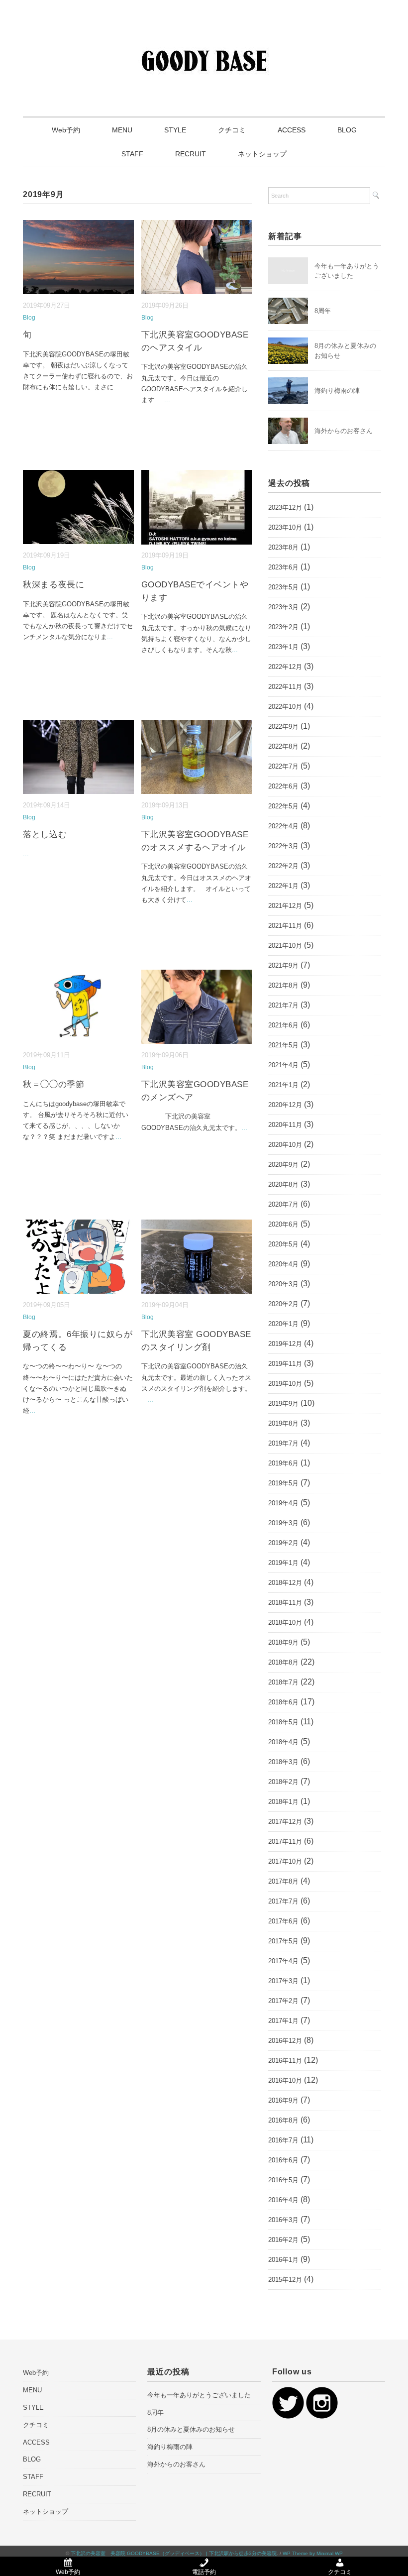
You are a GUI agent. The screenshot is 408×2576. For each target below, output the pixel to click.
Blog (29, 318)
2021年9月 (283, 965)
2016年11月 (285, 2061)
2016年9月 (283, 2100)
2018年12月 (285, 1583)
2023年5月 (283, 587)
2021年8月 (283, 985)
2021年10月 (285, 946)
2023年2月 (283, 627)
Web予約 (66, 130)
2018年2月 (283, 1782)
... (116, 387)
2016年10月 (285, 2080)
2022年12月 (285, 667)
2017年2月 (283, 2001)
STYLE (175, 130)
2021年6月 (283, 1025)
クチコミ (232, 130)
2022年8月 (283, 746)
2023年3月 (283, 607)
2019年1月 (283, 1563)
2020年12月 (285, 1105)
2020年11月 (285, 1125)
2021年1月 (283, 1085)
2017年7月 (283, 1901)
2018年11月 (285, 1603)
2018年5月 (283, 1722)
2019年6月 (283, 1463)
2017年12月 (285, 1822)
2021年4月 (283, 1065)
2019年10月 (285, 1384)
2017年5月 (283, 1941)
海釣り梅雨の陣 (337, 391)
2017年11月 (285, 1842)
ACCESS (292, 130)
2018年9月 (283, 1642)
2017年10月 (285, 1861)
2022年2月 (283, 866)
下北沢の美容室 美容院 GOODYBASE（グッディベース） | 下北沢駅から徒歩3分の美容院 (174, 2553)
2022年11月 (285, 687)
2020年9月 (283, 1165)
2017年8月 (283, 1881)
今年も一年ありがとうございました (199, 2395)
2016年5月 (283, 2180)
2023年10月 (285, 527)
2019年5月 (283, 1483)
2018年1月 (283, 1802)
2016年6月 (283, 2160)
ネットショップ (262, 154)
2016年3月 (283, 2220)
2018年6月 (283, 1702)
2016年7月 (283, 2140)
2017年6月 (283, 1921)
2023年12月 (285, 507)
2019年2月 (283, 1543)
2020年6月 (283, 1224)
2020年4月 (283, 1264)
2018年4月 (283, 1742)
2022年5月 (283, 806)
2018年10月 (285, 1623)
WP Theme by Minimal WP (313, 2553)
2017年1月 (283, 2021)
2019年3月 (283, 1523)
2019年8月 (283, 1423)
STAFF (132, 154)
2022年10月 (285, 707)
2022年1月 (283, 886)
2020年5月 (283, 1244)
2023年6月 (283, 567)
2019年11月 (285, 1364)
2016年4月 (283, 2200)
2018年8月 (283, 1662)
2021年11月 (285, 926)
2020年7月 (283, 1204)
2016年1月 (283, 2260)
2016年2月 (283, 2240)
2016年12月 (285, 2041)
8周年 (323, 311)
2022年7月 (283, 766)
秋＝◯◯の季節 (53, 1084)
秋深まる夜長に (53, 585)
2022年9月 (283, 727)
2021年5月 (283, 1045)
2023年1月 (283, 647)
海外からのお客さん (344, 431)
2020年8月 (283, 1184)
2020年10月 (285, 1145)
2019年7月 (283, 1443)
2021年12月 (285, 906)
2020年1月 (283, 1324)
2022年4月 (283, 826)
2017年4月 (283, 1961)
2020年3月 (283, 1284)
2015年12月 (285, 2280)
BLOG (347, 130)
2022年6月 (283, 786)
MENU (122, 130)
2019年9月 (283, 1403)
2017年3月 (283, 1981)
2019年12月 (285, 1344)
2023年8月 (283, 547)
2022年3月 (283, 846)
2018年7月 (283, 1682)
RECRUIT (191, 154)
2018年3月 (283, 1762)
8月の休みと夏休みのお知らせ (191, 2429)
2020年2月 (283, 1304)
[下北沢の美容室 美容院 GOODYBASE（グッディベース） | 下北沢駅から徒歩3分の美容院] (204, 42)
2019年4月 (283, 1503)
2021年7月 (283, 1005)
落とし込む (45, 835)
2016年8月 (283, 2120)
